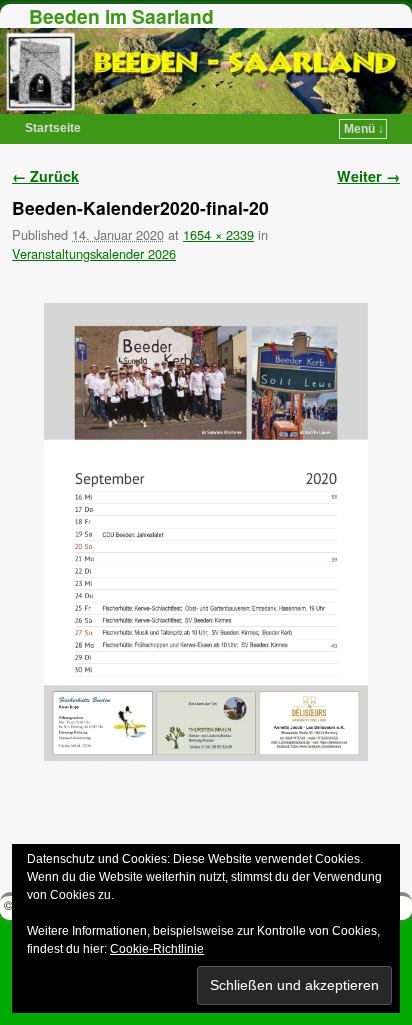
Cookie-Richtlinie (157, 949)
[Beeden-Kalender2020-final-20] (206, 532)
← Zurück (45, 176)
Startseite (53, 128)
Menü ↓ (364, 129)
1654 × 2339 (218, 234)
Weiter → (368, 176)
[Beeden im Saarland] (206, 71)
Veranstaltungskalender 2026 (94, 253)
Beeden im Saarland (121, 16)
